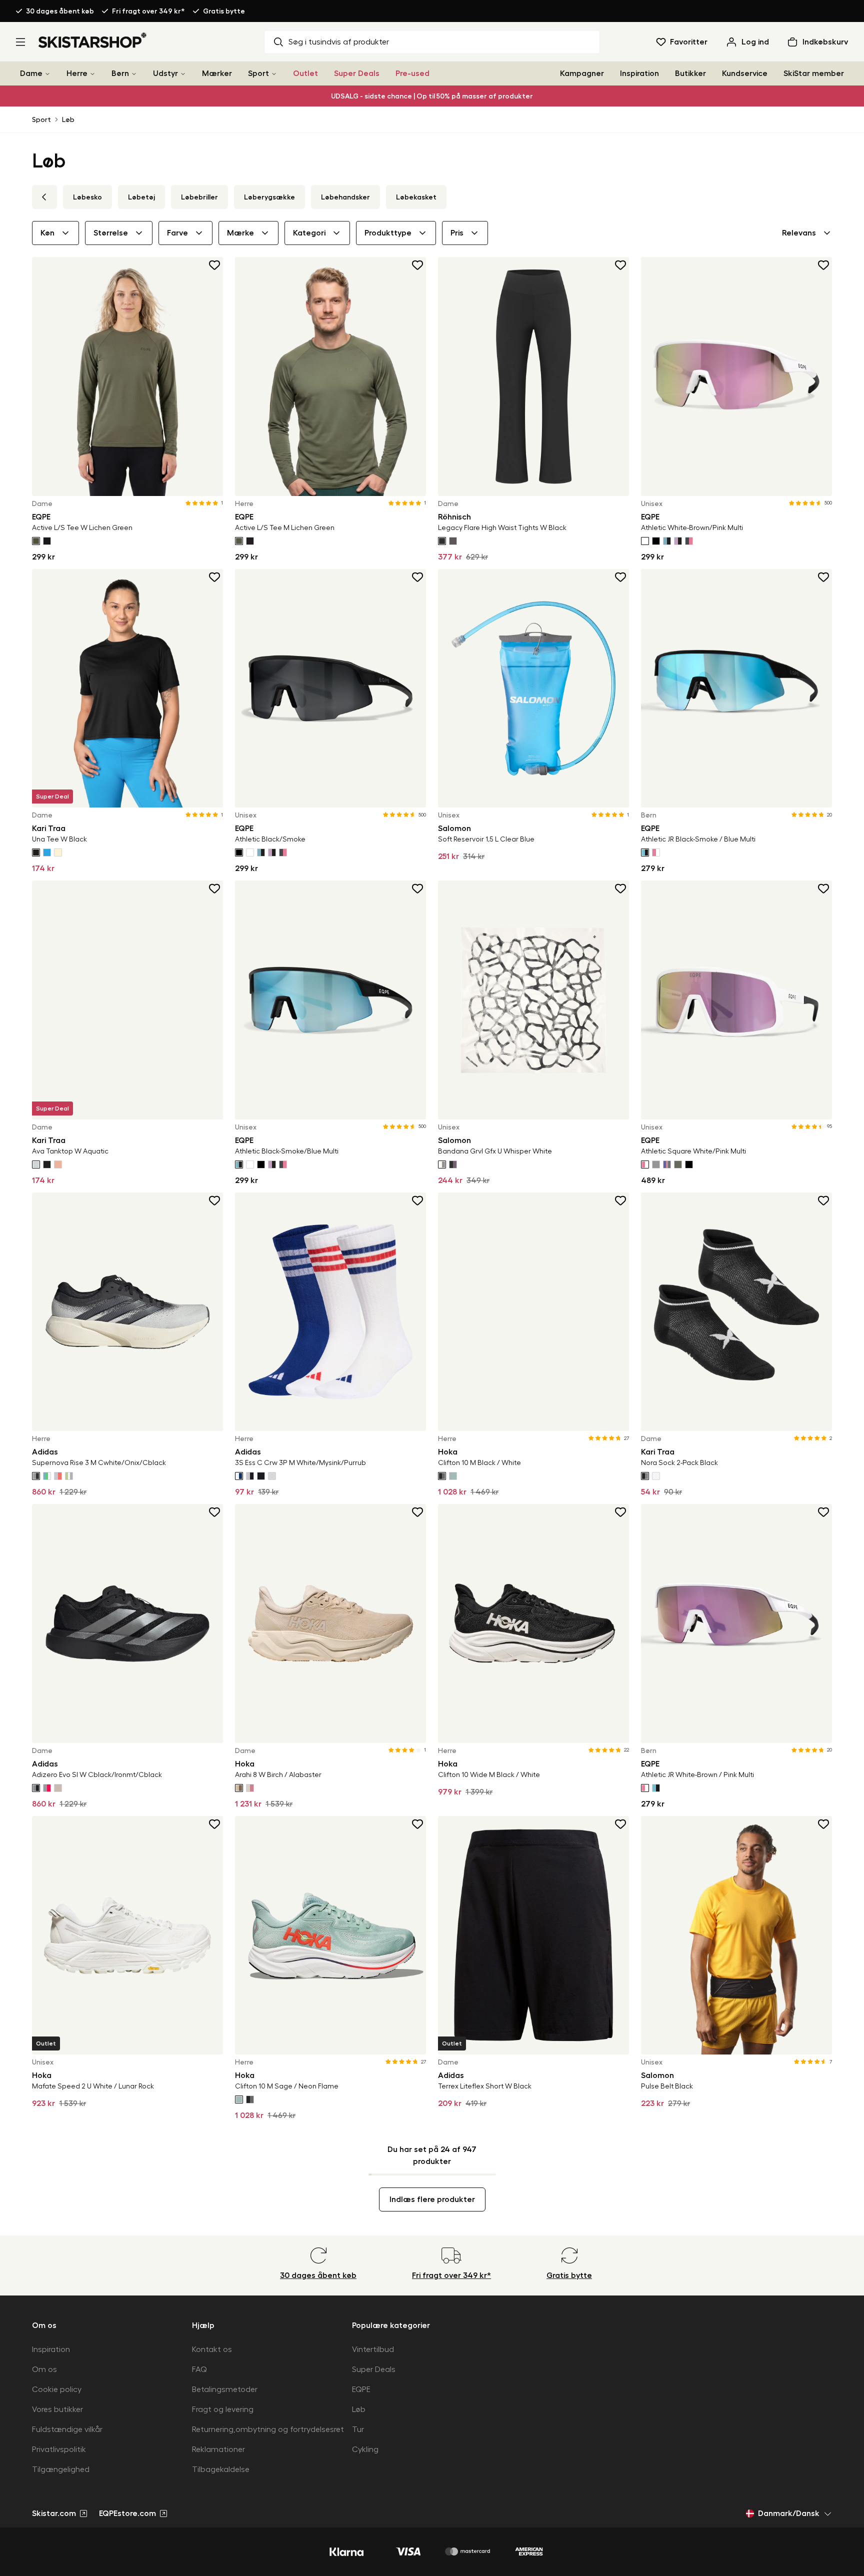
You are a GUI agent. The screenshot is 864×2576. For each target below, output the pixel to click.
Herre (77, 73)
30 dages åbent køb (60, 11)
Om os (44, 2369)
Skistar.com (54, 2513)
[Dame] (47, 74)
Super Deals (357, 73)
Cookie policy (57, 2389)
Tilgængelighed (61, 2469)
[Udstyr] (183, 74)
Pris (457, 233)
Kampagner (582, 73)
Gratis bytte (224, 11)
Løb (68, 119)
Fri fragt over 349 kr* (148, 11)
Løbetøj (141, 197)
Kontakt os (212, 2349)
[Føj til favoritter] (215, 265)
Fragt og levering (223, 2409)
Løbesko (87, 197)
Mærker (217, 73)
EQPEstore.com (127, 2513)
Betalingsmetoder (225, 2389)
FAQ (199, 2369)
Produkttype (388, 233)
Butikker (690, 73)
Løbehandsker (345, 197)
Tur (358, 2429)
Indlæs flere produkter (432, 2199)
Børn (120, 73)
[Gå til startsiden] (93, 40)
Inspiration (639, 73)
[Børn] (134, 74)
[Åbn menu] (20, 42)
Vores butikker (57, 2409)
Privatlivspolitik (59, 2449)
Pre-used (412, 73)
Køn (47, 233)
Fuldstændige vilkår (67, 2429)
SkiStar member (814, 73)
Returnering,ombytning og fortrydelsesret (268, 2429)
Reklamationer (218, 2449)
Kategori (309, 233)
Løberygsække (269, 197)
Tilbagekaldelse (221, 2469)
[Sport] (274, 74)
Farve (177, 233)
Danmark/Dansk (789, 2513)
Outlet (305, 73)
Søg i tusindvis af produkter (339, 42)
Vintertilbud (373, 2349)
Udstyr (165, 73)
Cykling (365, 2449)
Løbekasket (416, 197)
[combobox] (807, 233)
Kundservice (745, 73)
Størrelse (111, 233)
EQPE (361, 2389)
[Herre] (92, 74)
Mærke (240, 233)
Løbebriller (199, 197)
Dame (31, 73)
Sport (258, 73)
